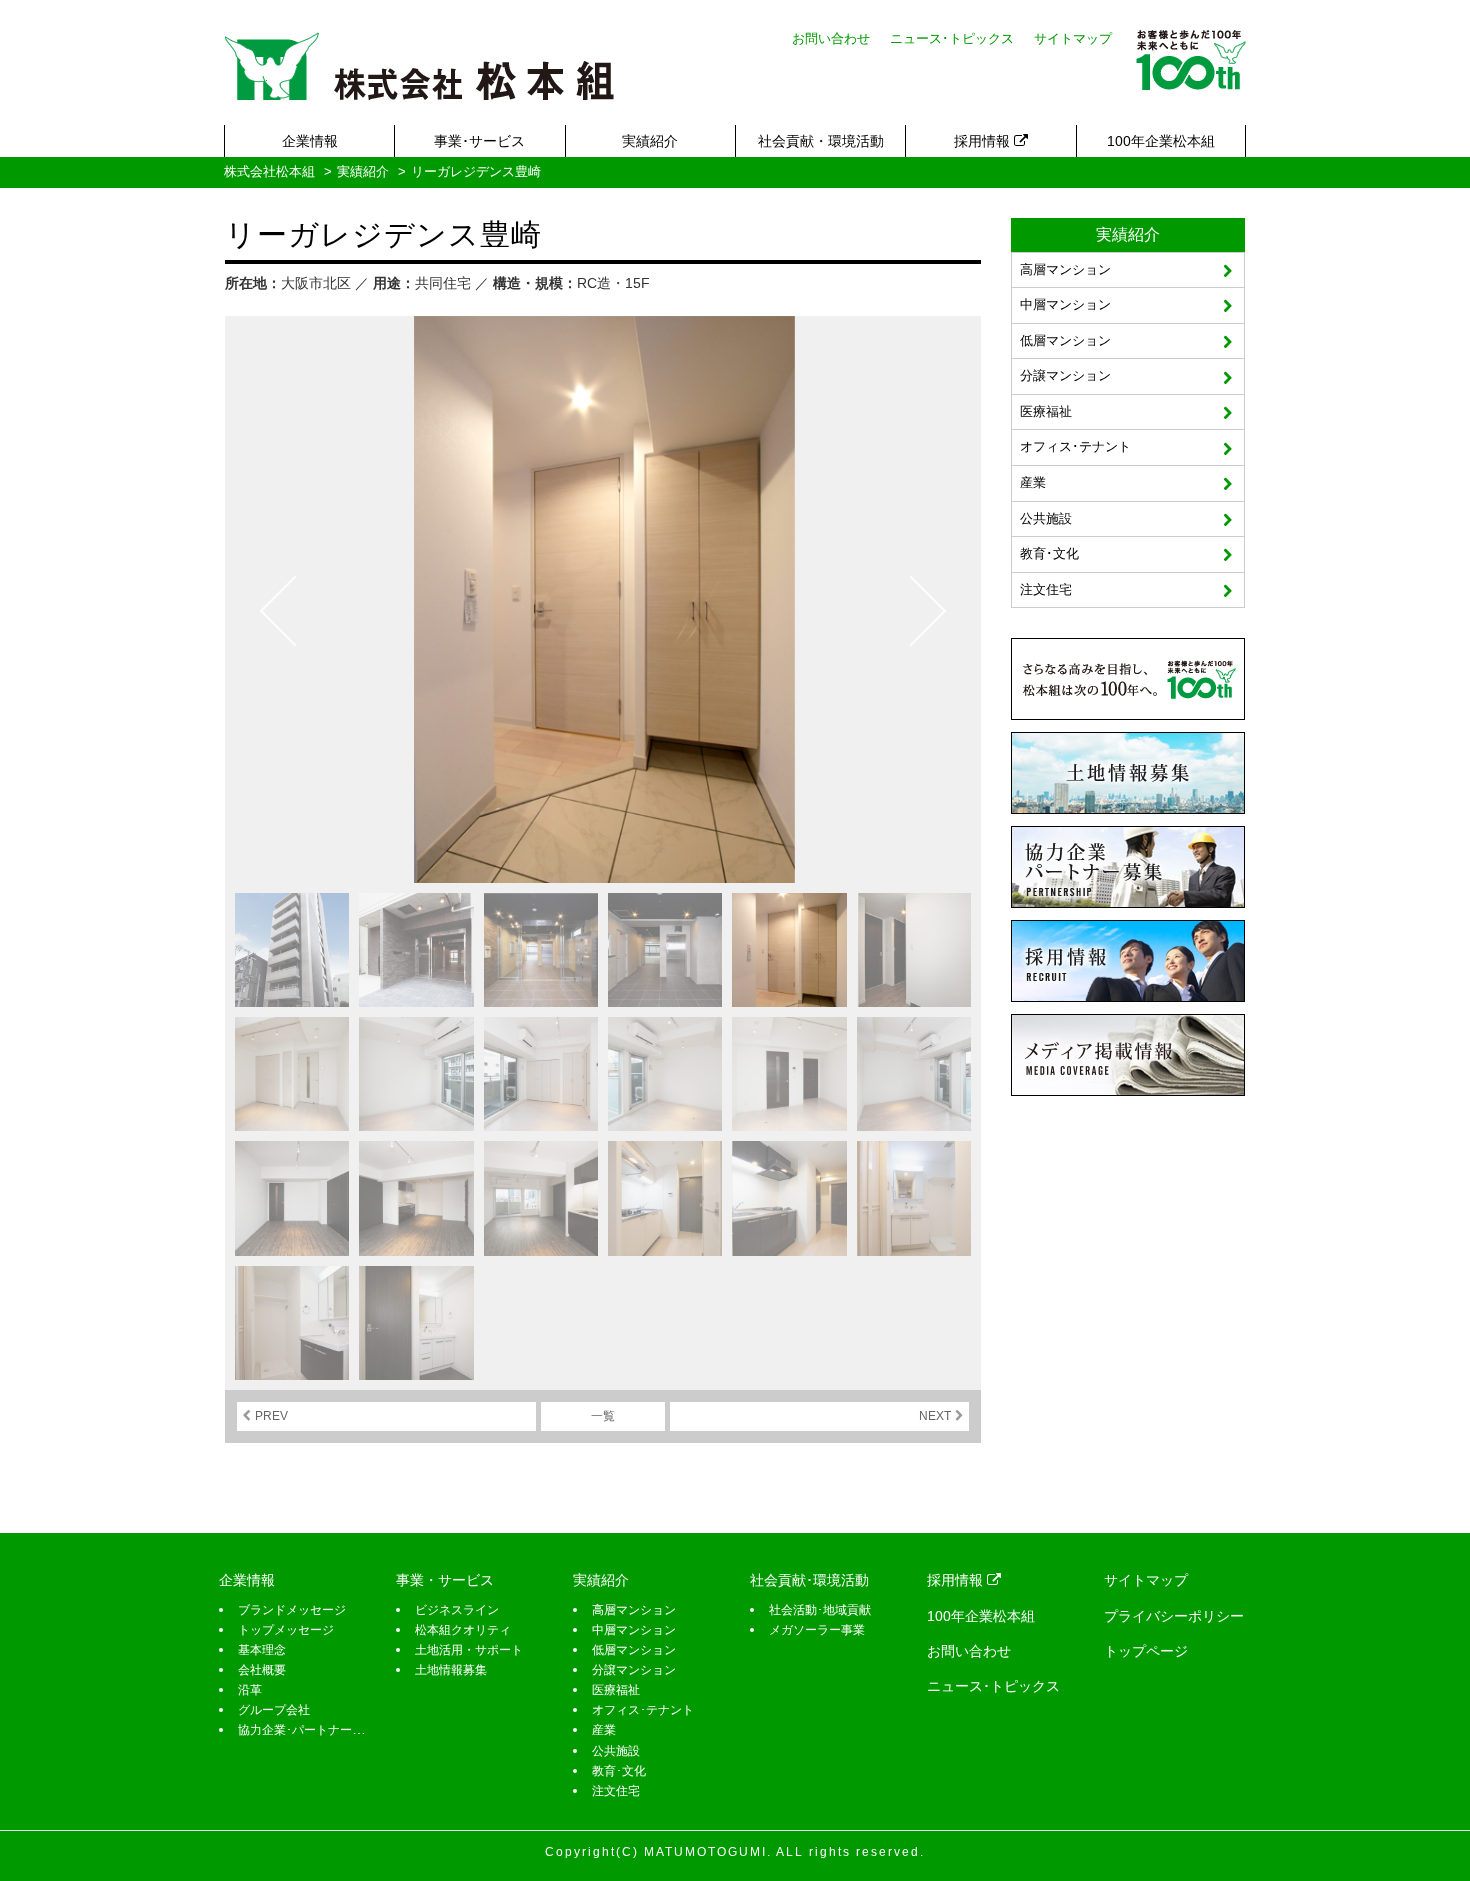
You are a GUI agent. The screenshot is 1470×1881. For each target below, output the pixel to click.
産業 (1033, 482)
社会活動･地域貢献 (820, 1610)
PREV (271, 1416)
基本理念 (262, 1650)
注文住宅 (1046, 589)
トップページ (1146, 1651)
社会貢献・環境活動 (821, 141)
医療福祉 (1046, 411)
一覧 (603, 1416)
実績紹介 (650, 141)
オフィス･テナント (1075, 446)
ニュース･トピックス (952, 38)
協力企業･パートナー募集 (307, 1730)
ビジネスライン (457, 1610)
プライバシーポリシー (1174, 1616)
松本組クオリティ (463, 1630)
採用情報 (984, 141)
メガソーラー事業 (817, 1630)
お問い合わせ (831, 38)
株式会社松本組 (269, 171)
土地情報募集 (451, 1670)
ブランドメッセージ (292, 1610)
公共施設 (1046, 518)
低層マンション (1065, 340)
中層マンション (1065, 304)
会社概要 (262, 1670)
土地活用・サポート (469, 1650)
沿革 (250, 1690)
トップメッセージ (286, 1630)
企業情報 (310, 141)
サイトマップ (1073, 38)
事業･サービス (479, 141)
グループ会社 (274, 1710)
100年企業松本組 (1161, 141)
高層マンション (1065, 269)
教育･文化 (1049, 553)
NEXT (935, 1416)
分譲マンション (1065, 375)
